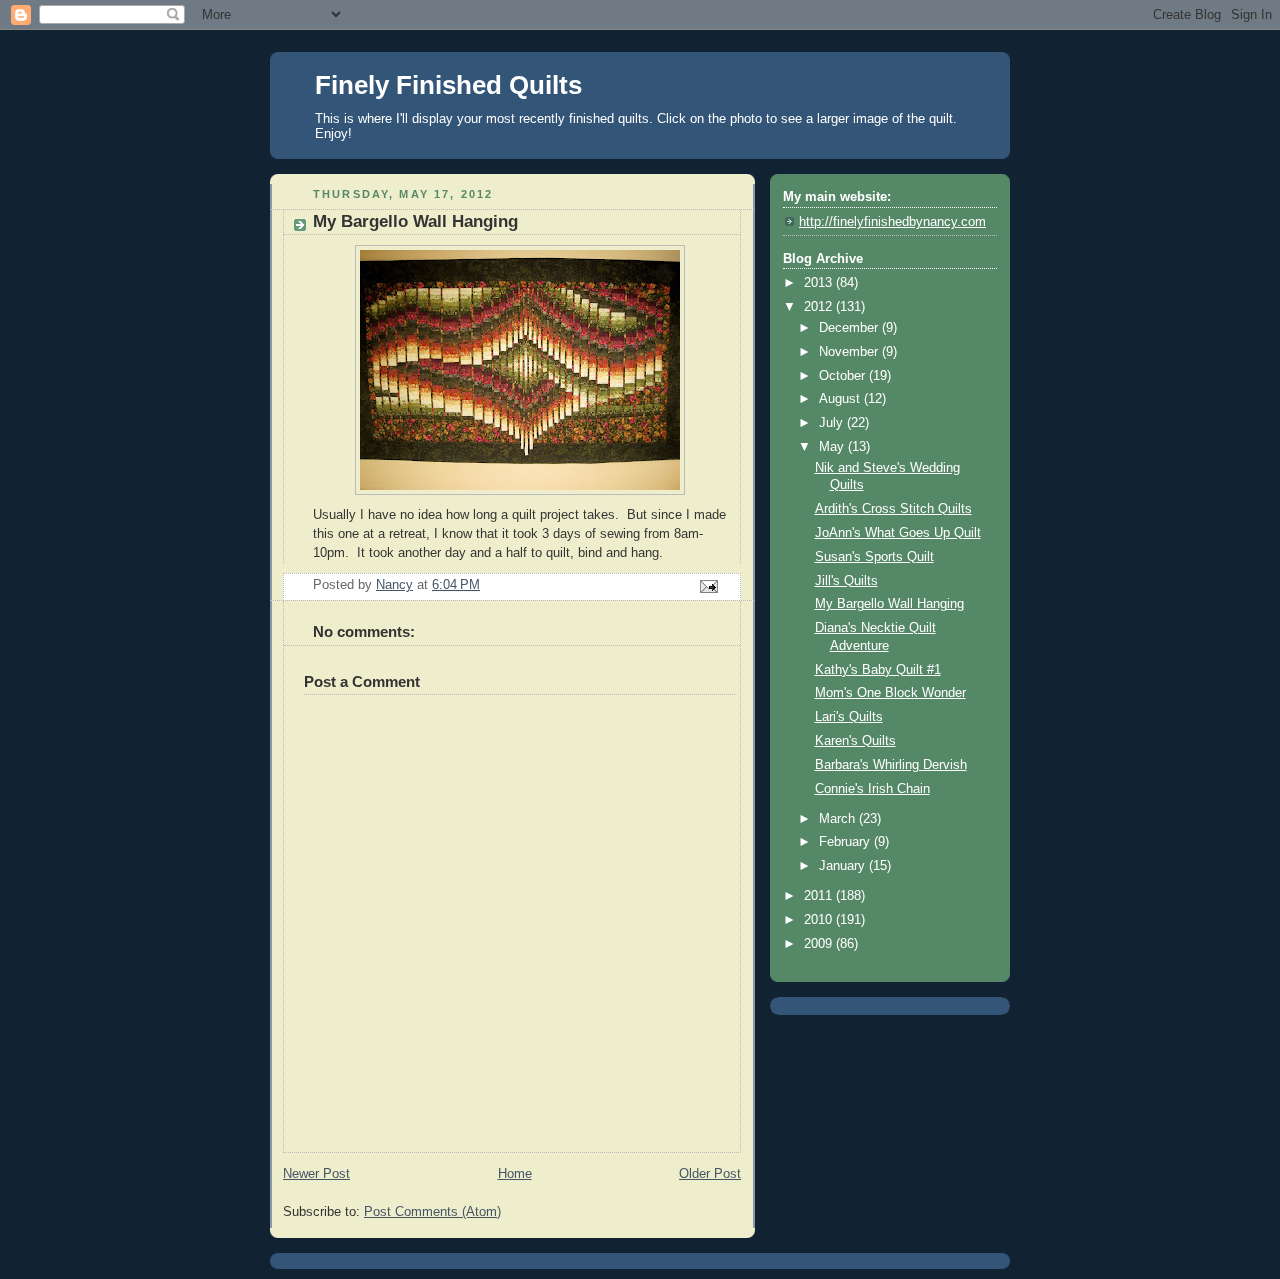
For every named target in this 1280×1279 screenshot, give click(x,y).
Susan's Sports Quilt (874, 557)
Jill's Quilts (846, 581)
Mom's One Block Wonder (890, 693)
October (844, 376)
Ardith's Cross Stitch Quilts (893, 509)
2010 (820, 920)
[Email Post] (708, 586)
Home (515, 1174)
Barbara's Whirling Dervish (891, 765)
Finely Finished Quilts (448, 85)
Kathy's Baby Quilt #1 (878, 670)
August (841, 399)
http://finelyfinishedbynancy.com (892, 222)
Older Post (710, 1174)
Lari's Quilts (849, 717)
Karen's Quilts (855, 741)
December (850, 328)
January (844, 866)
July (833, 423)
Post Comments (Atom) (432, 1212)
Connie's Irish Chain (872, 789)
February (846, 842)
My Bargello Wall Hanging (889, 604)
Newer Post (316, 1174)
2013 (820, 283)
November (850, 352)
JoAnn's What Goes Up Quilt (898, 533)
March (839, 819)
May (833, 447)
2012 (820, 307)
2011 (820, 896)
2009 (820, 944)
